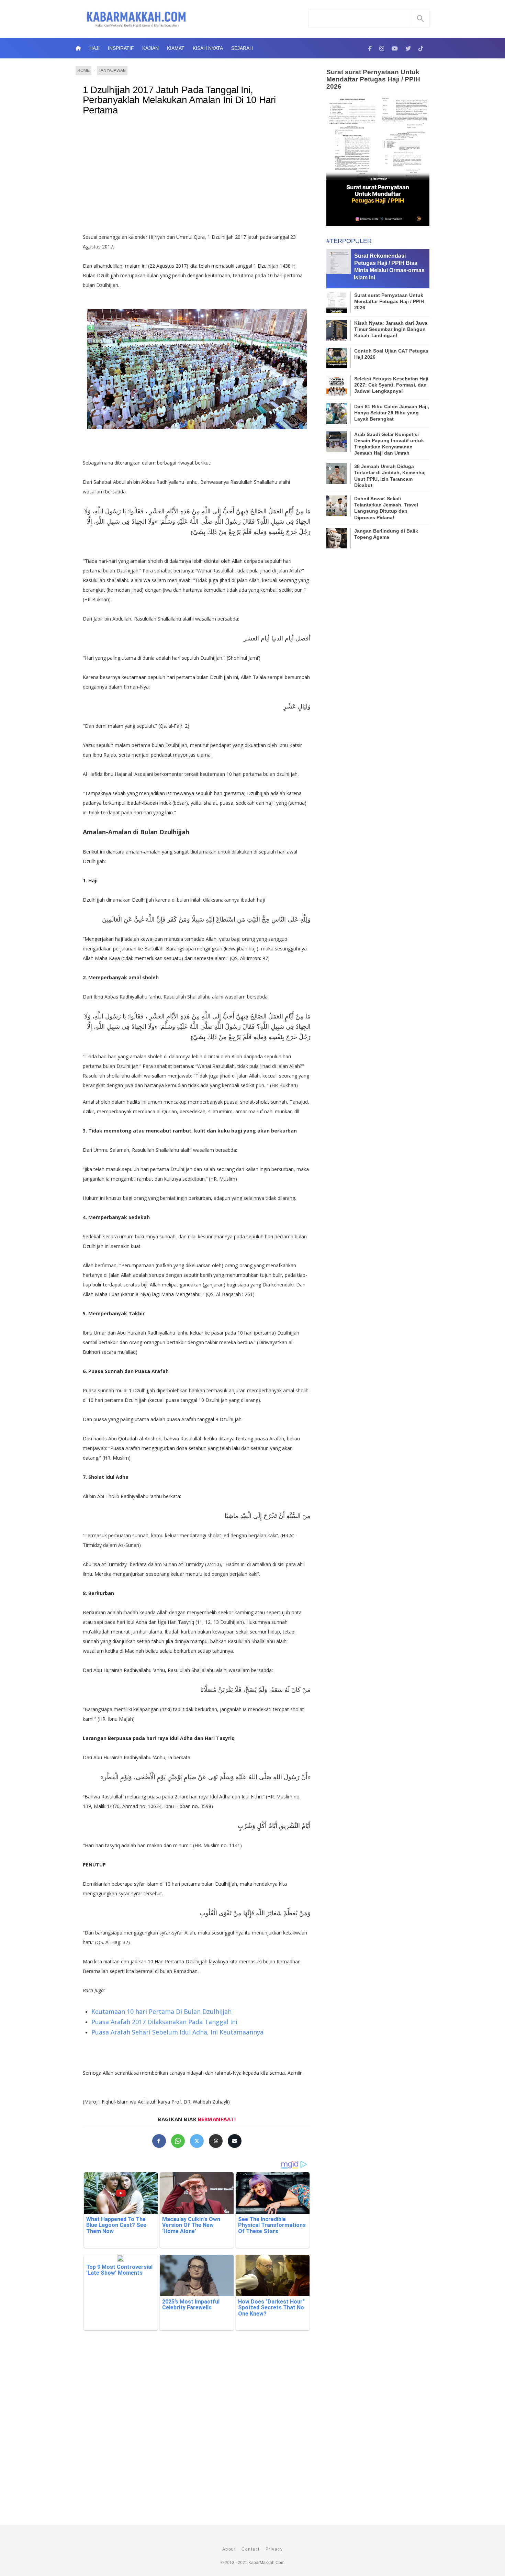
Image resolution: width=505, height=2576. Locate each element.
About (229, 2549)
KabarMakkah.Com (266, 2563)
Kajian (150, 48)
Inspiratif (121, 48)
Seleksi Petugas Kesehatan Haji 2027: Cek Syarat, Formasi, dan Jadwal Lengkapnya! (391, 385)
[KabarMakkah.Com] (370, 48)
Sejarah (242, 48)
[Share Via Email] (235, 2141)
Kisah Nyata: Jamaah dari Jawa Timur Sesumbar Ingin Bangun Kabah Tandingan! (391, 329)
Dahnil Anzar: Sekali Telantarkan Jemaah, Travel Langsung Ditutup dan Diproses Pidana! (386, 508)
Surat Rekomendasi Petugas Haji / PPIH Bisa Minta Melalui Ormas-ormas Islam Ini (389, 266)
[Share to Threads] (216, 2141)
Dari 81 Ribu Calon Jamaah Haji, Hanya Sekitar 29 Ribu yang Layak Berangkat (392, 413)
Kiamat (176, 48)
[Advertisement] (197, 177)
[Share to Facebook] (159, 2141)
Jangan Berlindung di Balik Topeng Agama (386, 534)
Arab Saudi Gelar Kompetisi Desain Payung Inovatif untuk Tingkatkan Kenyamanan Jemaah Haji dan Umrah (389, 444)
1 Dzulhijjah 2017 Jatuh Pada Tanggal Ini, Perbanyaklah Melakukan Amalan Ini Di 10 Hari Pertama (179, 100)
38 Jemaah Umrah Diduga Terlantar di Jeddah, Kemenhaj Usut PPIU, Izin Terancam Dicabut (390, 476)
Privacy (274, 2549)
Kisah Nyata (208, 48)
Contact (251, 2549)
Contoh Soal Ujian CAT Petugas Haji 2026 (391, 354)
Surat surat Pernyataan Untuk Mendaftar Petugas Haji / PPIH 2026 (373, 79)
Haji (94, 48)
